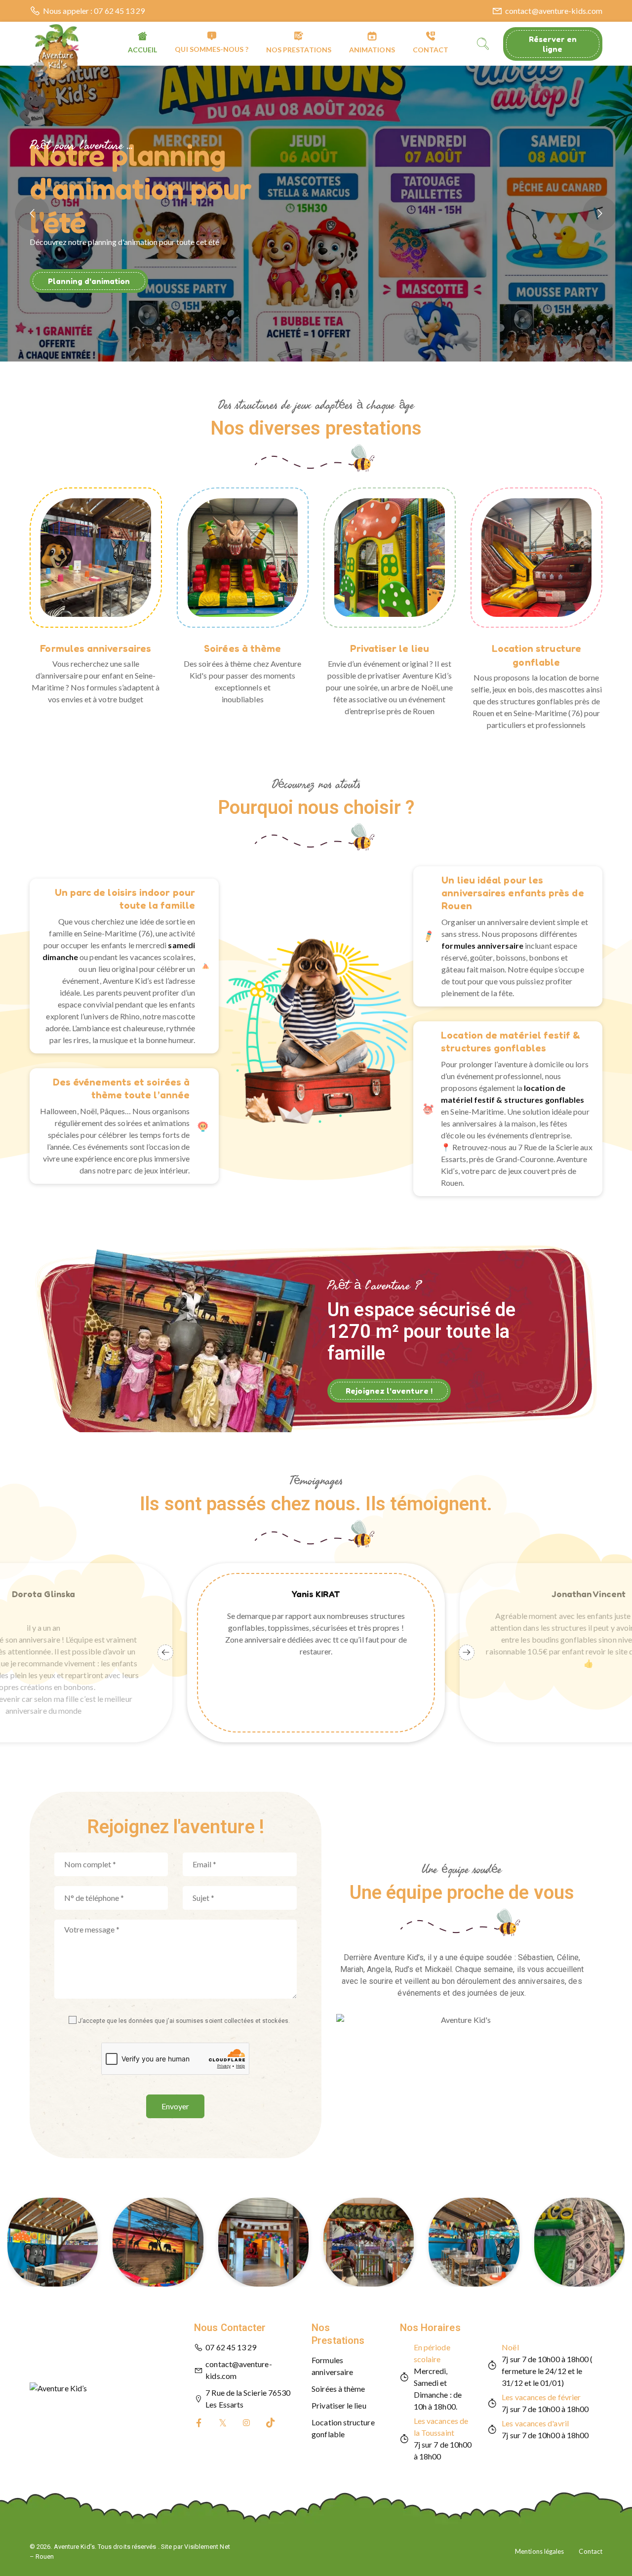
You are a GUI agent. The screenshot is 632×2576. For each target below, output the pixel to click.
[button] (316, 458)
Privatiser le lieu (390, 648)
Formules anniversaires (96, 648)
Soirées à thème (242, 648)
